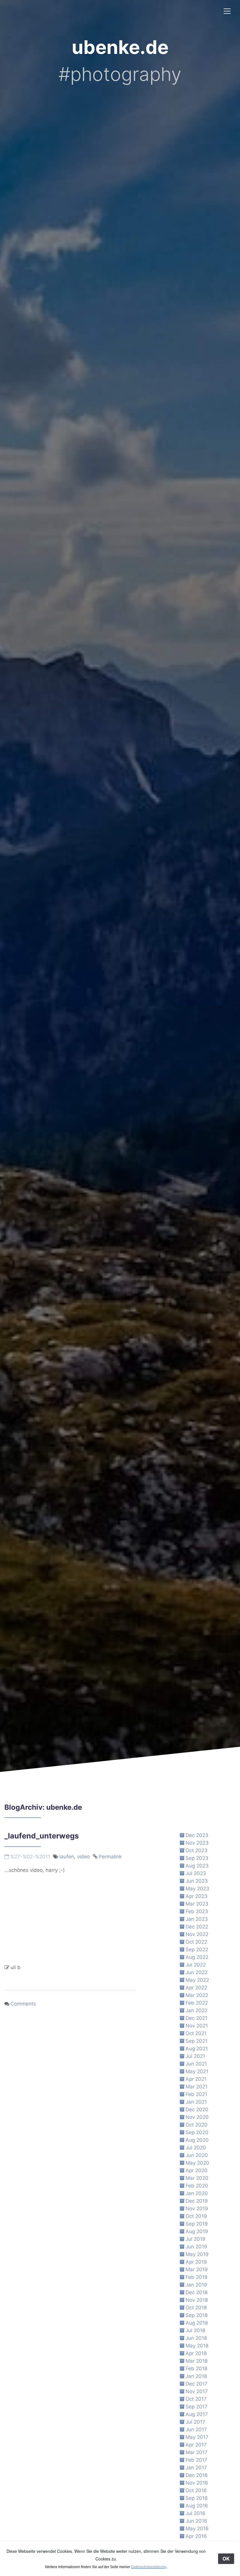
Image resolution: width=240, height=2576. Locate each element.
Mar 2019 (197, 2269)
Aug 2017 (197, 2414)
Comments (23, 2004)
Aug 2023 (197, 1866)
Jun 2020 (197, 2155)
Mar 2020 (197, 2178)
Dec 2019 (197, 2201)
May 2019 (197, 2254)
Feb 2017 (196, 2460)
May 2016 (197, 2529)
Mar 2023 (197, 1904)
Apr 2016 (196, 2536)
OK (226, 2559)
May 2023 (197, 1889)
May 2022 (197, 1980)
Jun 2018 (196, 2338)
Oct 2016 (196, 2490)
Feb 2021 (196, 2094)
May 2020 (197, 2163)
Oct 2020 (197, 2125)
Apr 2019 (196, 2262)
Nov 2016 (197, 2483)
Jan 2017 (196, 2468)
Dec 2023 (197, 1835)
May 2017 (197, 2437)
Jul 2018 (195, 2330)
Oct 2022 (196, 1942)
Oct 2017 (196, 2399)
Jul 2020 (196, 2148)
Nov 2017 (197, 2391)
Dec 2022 (197, 1927)
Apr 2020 (197, 2170)
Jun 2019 (196, 2247)
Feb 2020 (197, 2186)
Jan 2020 (197, 2193)
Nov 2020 (197, 2117)
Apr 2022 (196, 1988)
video (83, 1857)
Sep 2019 (197, 2224)
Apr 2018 (196, 2353)
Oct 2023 (197, 1850)
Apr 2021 (196, 2079)
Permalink (110, 1857)
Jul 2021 (195, 2056)
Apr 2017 (196, 2445)
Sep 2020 (197, 2132)
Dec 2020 (197, 2110)
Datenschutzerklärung (149, 2567)
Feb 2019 (197, 2277)
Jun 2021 (196, 2064)
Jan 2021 (196, 2102)
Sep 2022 (197, 1950)
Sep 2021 (197, 2041)
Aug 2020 (197, 2140)
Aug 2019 (197, 2231)
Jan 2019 (196, 2285)
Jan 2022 (197, 2010)
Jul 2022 (196, 1965)
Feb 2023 (197, 1911)
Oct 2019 (196, 2216)
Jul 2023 (196, 1873)
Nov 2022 (197, 1934)
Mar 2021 (197, 2087)
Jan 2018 (196, 2376)
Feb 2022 (197, 2003)
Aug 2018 (197, 2323)
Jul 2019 (196, 2239)
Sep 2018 (197, 2315)
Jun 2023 (197, 1881)
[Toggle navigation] (227, 11)
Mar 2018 (197, 2361)
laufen (67, 1857)
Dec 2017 (197, 2384)
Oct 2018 (196, 2308)
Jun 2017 (196, 2429)
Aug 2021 (197, 2049)
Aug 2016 (197, 2506)
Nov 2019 (197, 2209)
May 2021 (197, 2071)
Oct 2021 (196, 2033)
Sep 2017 (197, 2407)
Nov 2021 (197, 2026)
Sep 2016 (197, 2498)
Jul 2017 (195, 2422)
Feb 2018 (196, 2369)
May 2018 (197, 2346)
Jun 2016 (196, 2521)
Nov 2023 (197, 1843)
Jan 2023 (197, 1919)
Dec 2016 (197, 2475)
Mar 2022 (197, 1995)
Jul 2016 (196, 2513)
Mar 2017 (197, 2452)
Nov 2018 (197, 2300)
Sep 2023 (197, 1858)
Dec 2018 (197, 2292)
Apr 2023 (197, 1896)
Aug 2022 (197, 1957)
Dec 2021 (197, 2018)
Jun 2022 (197, 1972)
